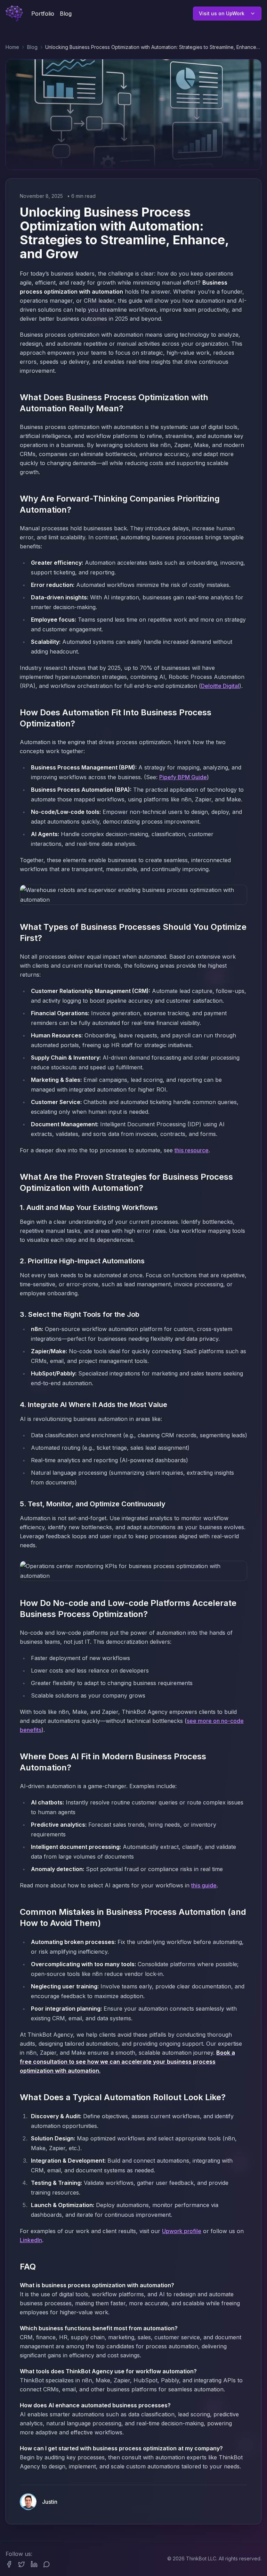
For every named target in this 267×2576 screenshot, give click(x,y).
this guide (204, 1885)
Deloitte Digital (220, 686)
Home (12, 47)
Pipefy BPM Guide (183, 777)
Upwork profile (182, 2231)
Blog (66, 14)
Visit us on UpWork (222, 13)
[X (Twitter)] (22, 2564)
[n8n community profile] (47, 2564)
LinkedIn (31, 2240)
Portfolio (43, 14)
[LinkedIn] (34, 2564)
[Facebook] (9, 2564)
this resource (192, 1150)
